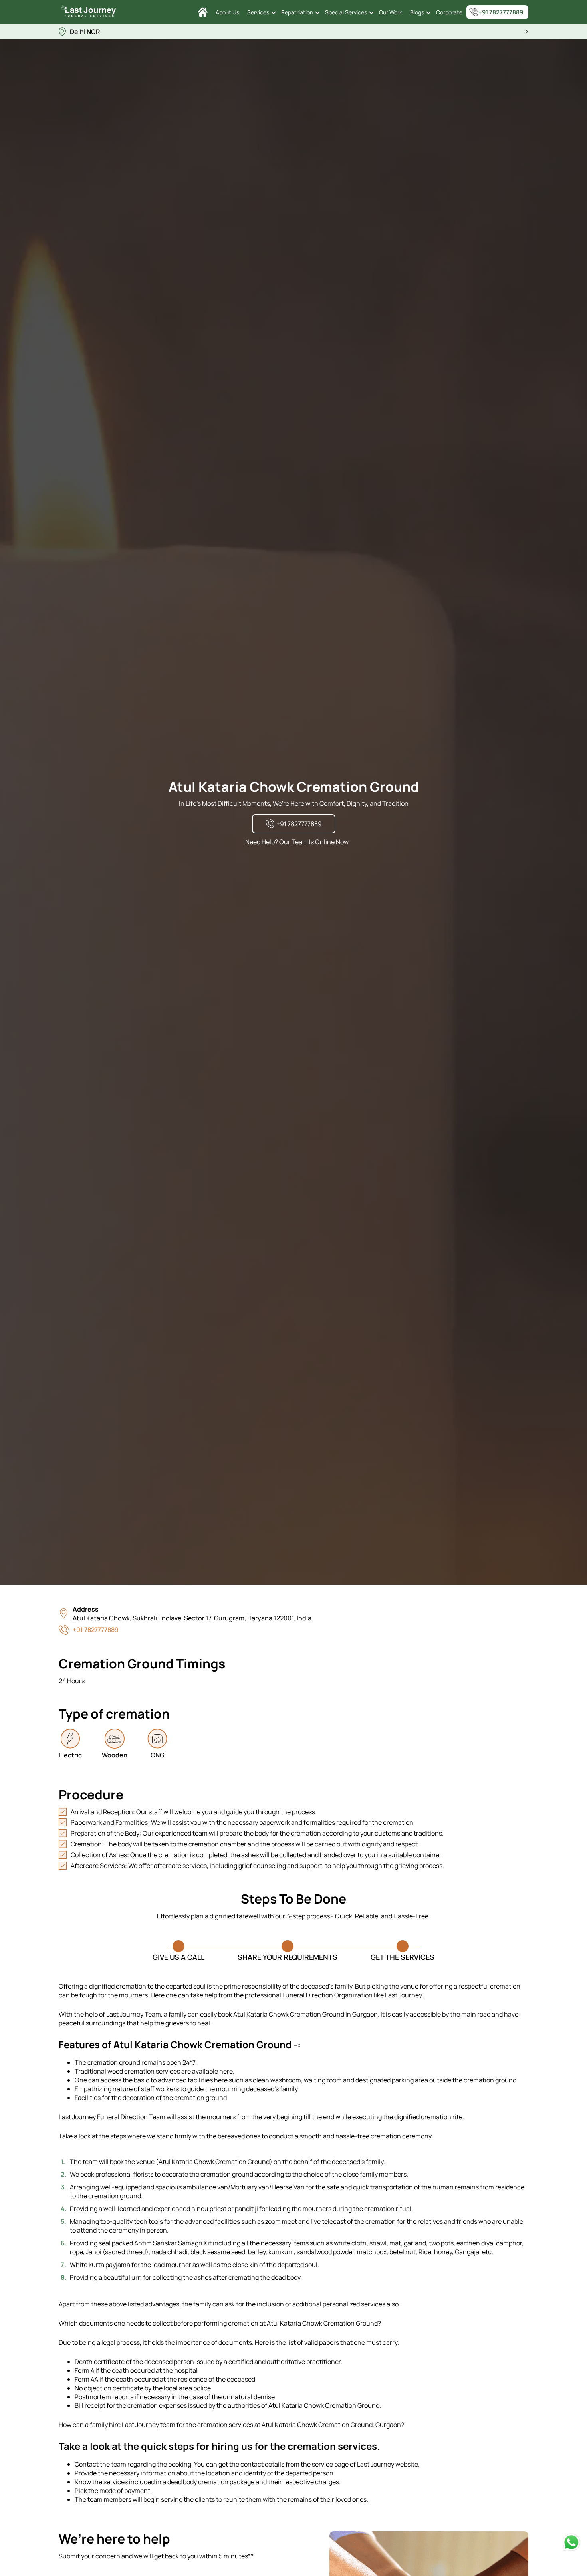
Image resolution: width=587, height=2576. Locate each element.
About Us (227, 12)
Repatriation (297, 12)
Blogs (417, 12)
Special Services (346, 12)
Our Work (391, 12)
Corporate (449, 12)
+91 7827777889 (501, 12)
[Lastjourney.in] (203, 12)
